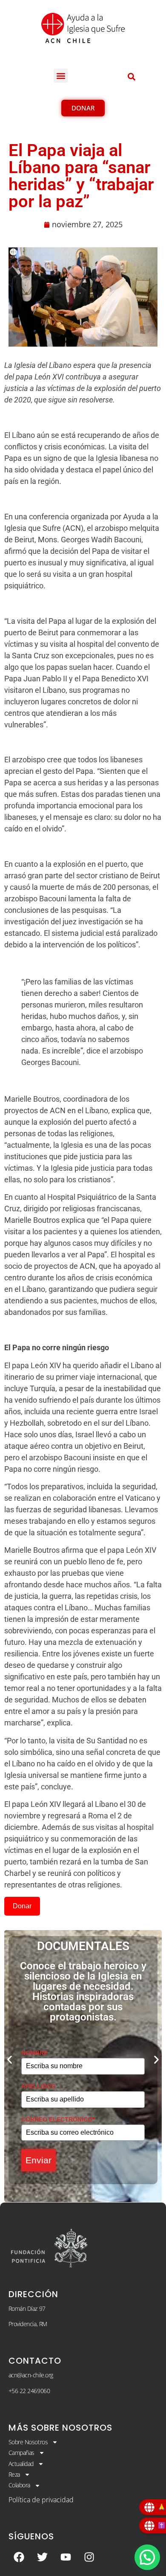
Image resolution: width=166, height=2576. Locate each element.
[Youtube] (66, 2557)
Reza (14, 2474)
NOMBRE (34, 2053)
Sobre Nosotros (28, 2442)
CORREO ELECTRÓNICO (58, 2119)
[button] (61, 76)
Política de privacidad (41, 2500)
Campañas (21, 2453)
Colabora (19, 2485)
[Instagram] (89, 2557)
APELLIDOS (38, 2086)
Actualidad (21, 2464)
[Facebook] (19, 2557)
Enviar (39, 2160)
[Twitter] (43, 2557)
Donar (22, 1906)
